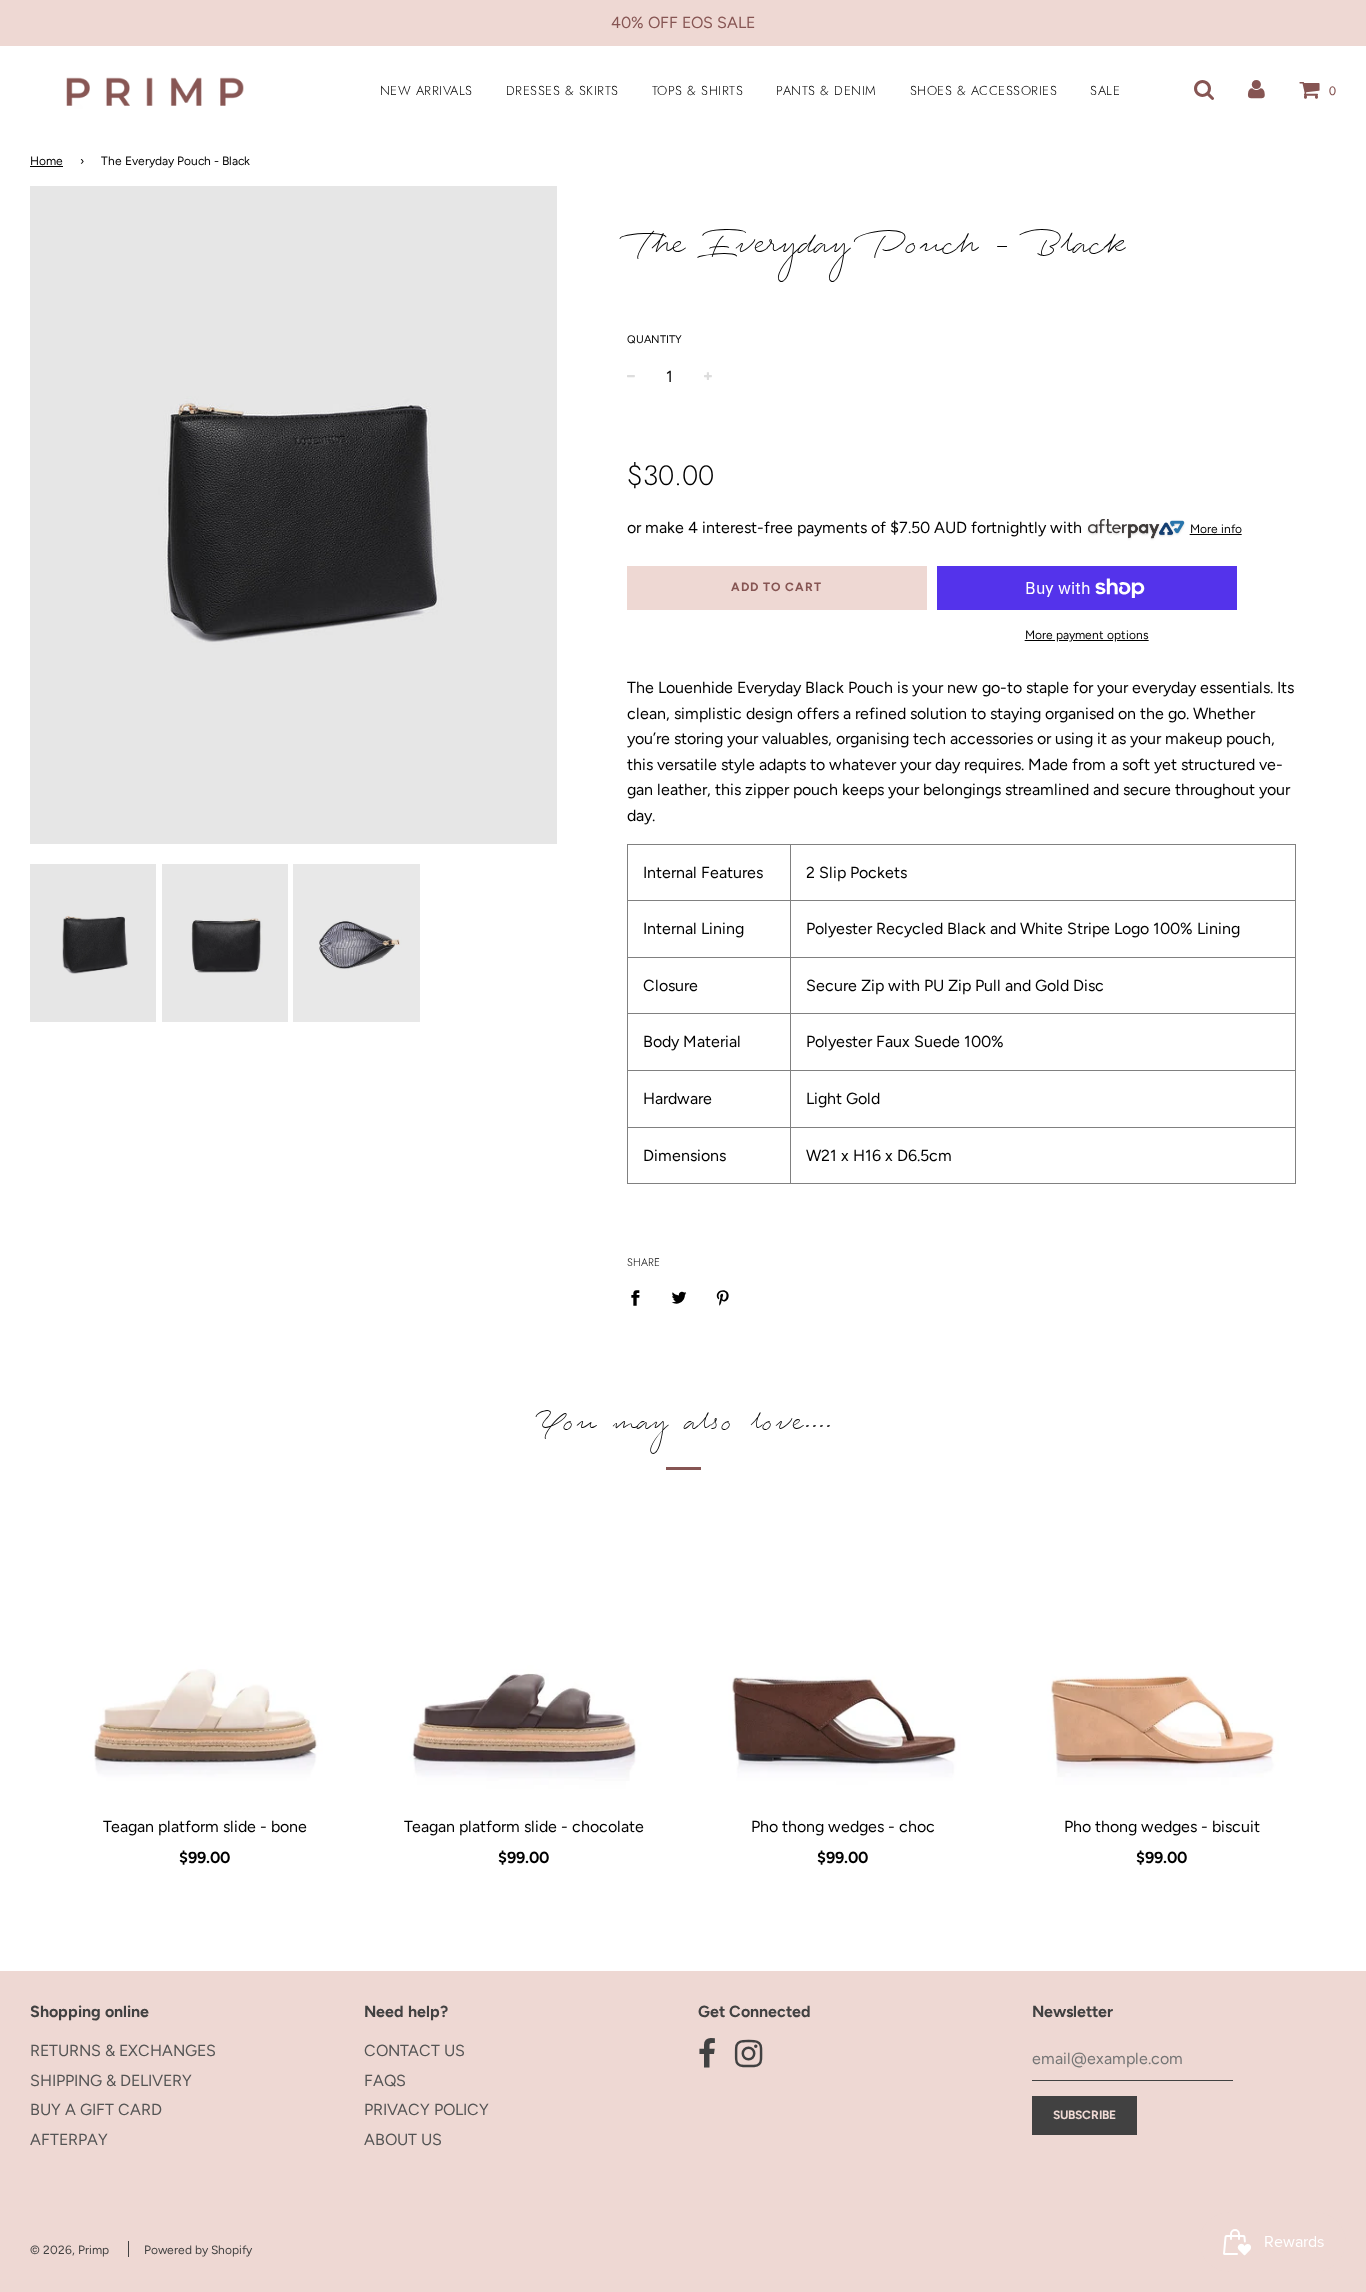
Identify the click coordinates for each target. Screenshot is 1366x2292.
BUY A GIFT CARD (96, 2109)
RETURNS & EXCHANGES (123, 2050)
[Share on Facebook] (641, 1297)
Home (46, 161)
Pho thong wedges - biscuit (1162, 1826)
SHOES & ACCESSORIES (984, 90)
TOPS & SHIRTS (698, 90)
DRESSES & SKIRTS (562, 90)
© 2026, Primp (69, 2250)
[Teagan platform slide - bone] (204, 1659)
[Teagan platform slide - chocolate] (523, 1659)
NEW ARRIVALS (426, 90)
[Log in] (1256, 89)
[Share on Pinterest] (723, 1297)
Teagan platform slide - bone (205, 1826)
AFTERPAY (69, 2139)
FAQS (385, 2080)
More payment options (1087, 635)
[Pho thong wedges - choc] (842, 1659)
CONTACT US (414, 2050)
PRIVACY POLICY (426, 2109)
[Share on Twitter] (679, 1297)
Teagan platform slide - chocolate (524, 1826)
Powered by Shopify (198, 2250)
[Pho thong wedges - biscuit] (1161, 1659)
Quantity (654, 339)
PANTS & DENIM (826, 90)
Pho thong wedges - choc (843, 1826)
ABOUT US (403, 2139)
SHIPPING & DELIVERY (111, 2080)
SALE (1105, 90)
